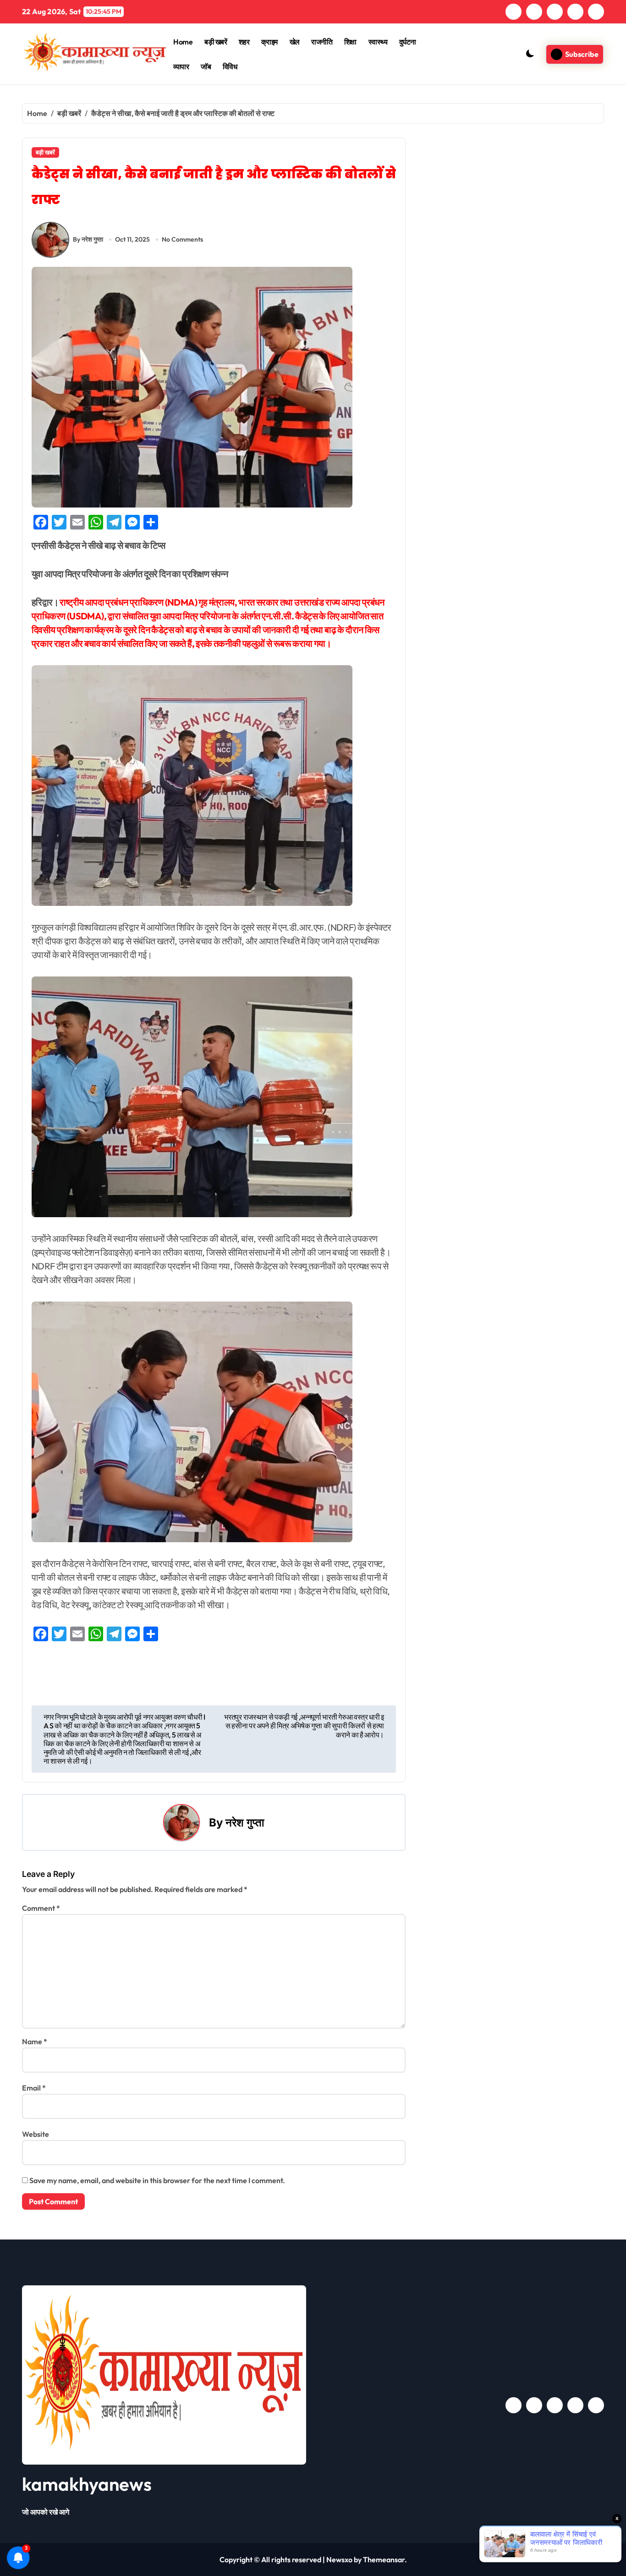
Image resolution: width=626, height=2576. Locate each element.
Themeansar (384, 2559)
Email (34, 2088)
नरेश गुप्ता (245, 1823)
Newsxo (339, 2559)
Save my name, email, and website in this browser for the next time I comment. (157, 2180)
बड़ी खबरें (216, 42)
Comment (41, 1908)
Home (183, 42)
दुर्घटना (408, 42)
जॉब (206, 66)
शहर (244, 42)
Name (35, 2041)
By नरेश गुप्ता (88, 239)
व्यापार (181, 66)
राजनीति (322, 42)
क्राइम (269, 42)
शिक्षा (350, 42)
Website (36, 2134)
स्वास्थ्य (378, 42)
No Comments (182, 239)
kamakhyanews (87, 2484)
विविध (230, 66)
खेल (295, 42)
